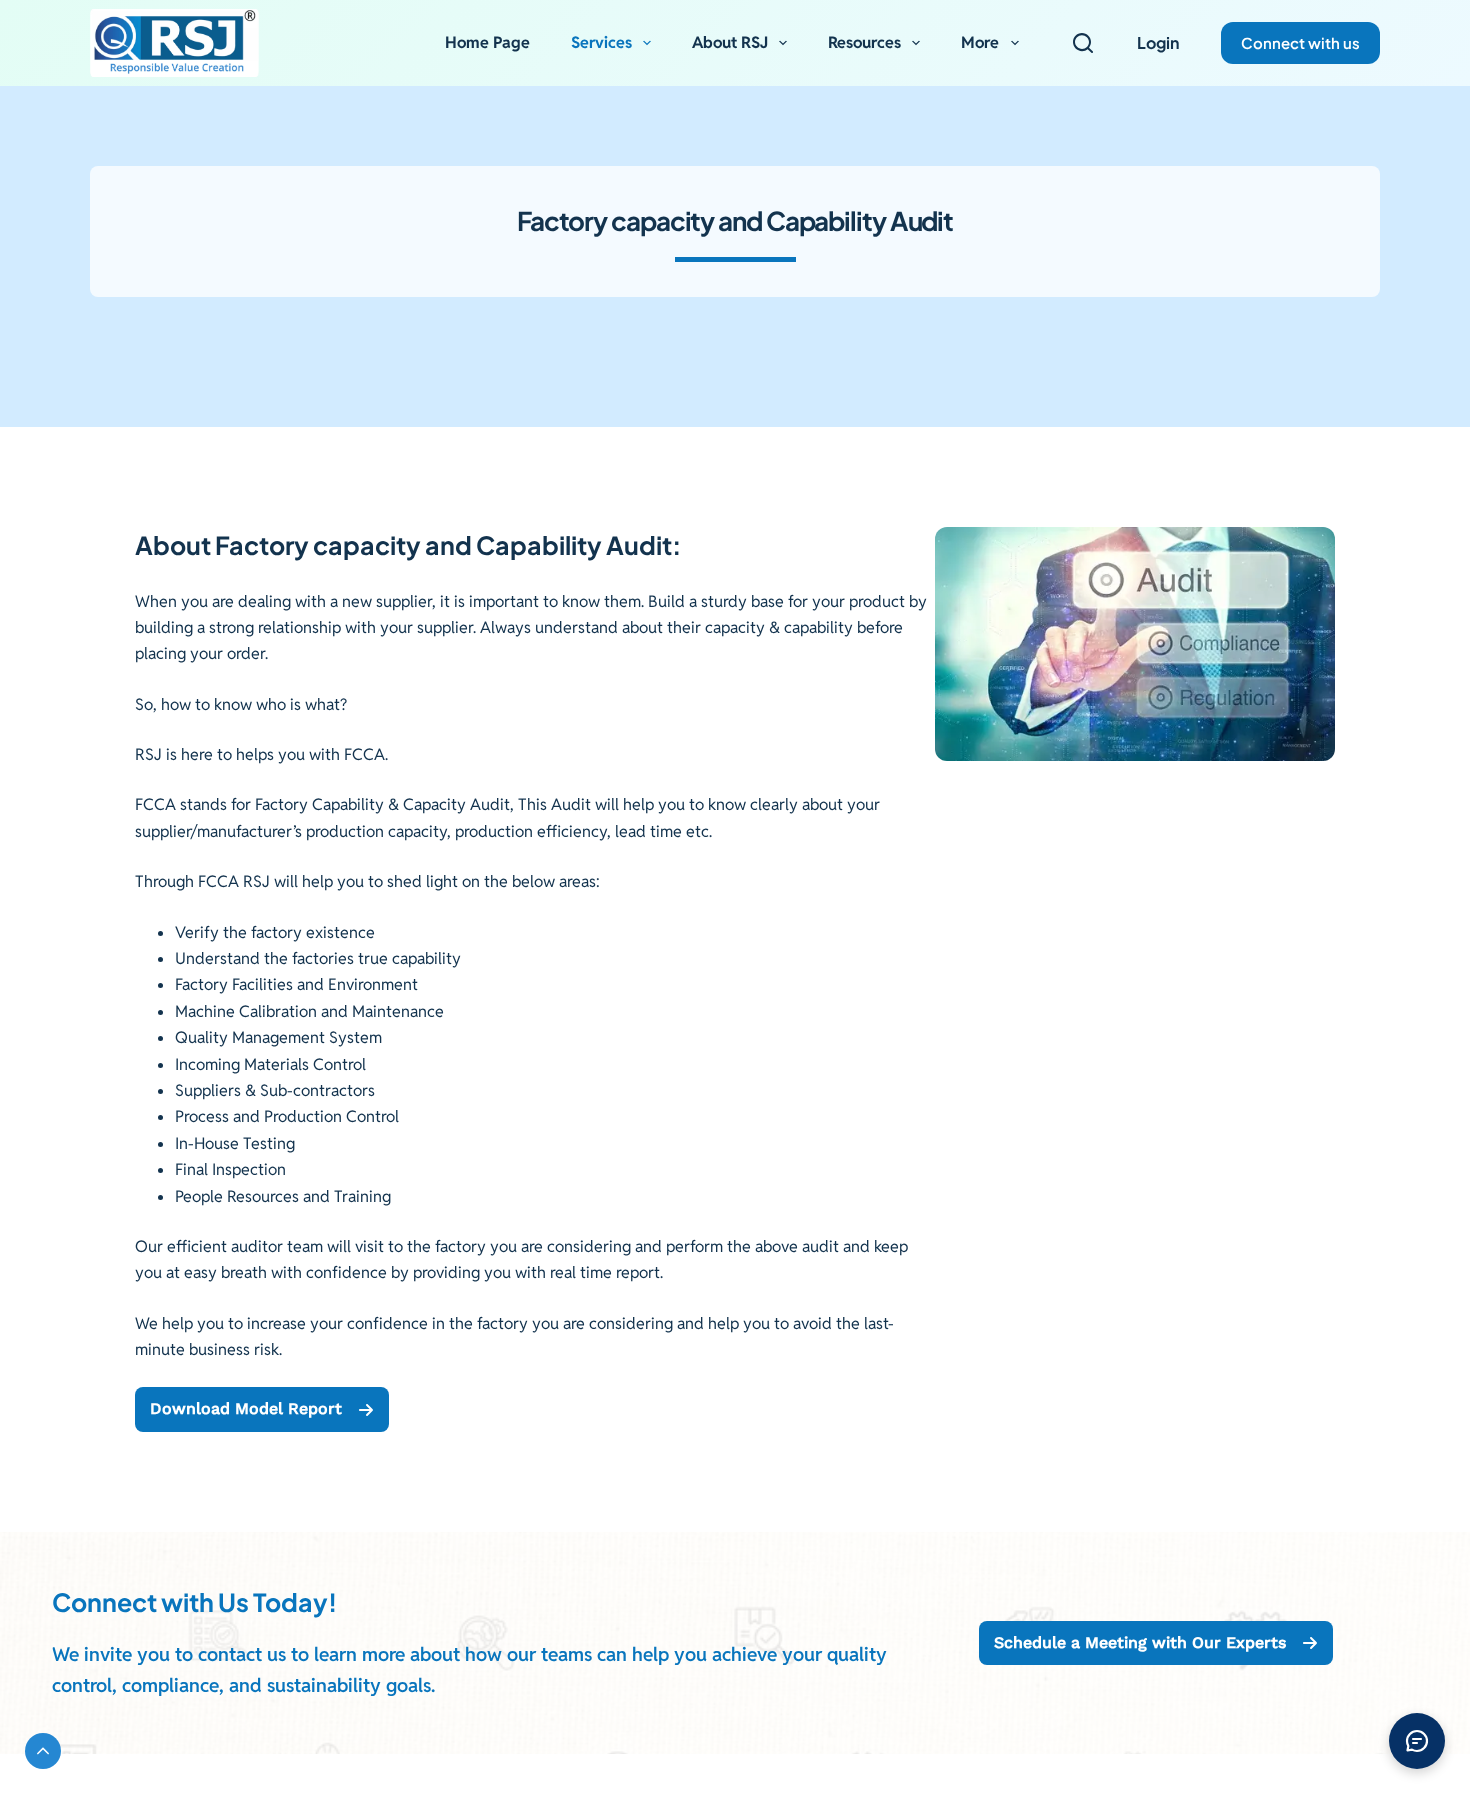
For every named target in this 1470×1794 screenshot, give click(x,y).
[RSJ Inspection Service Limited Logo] (174, 43)
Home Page (487, 42)
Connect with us (1300, 42)
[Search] (1083, 43)
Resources (864, 42)
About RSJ (730, 42)
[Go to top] (43, 1751)
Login (1158, 42)
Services (601, 42)
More (980, 42)
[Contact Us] (1417, 1741)
